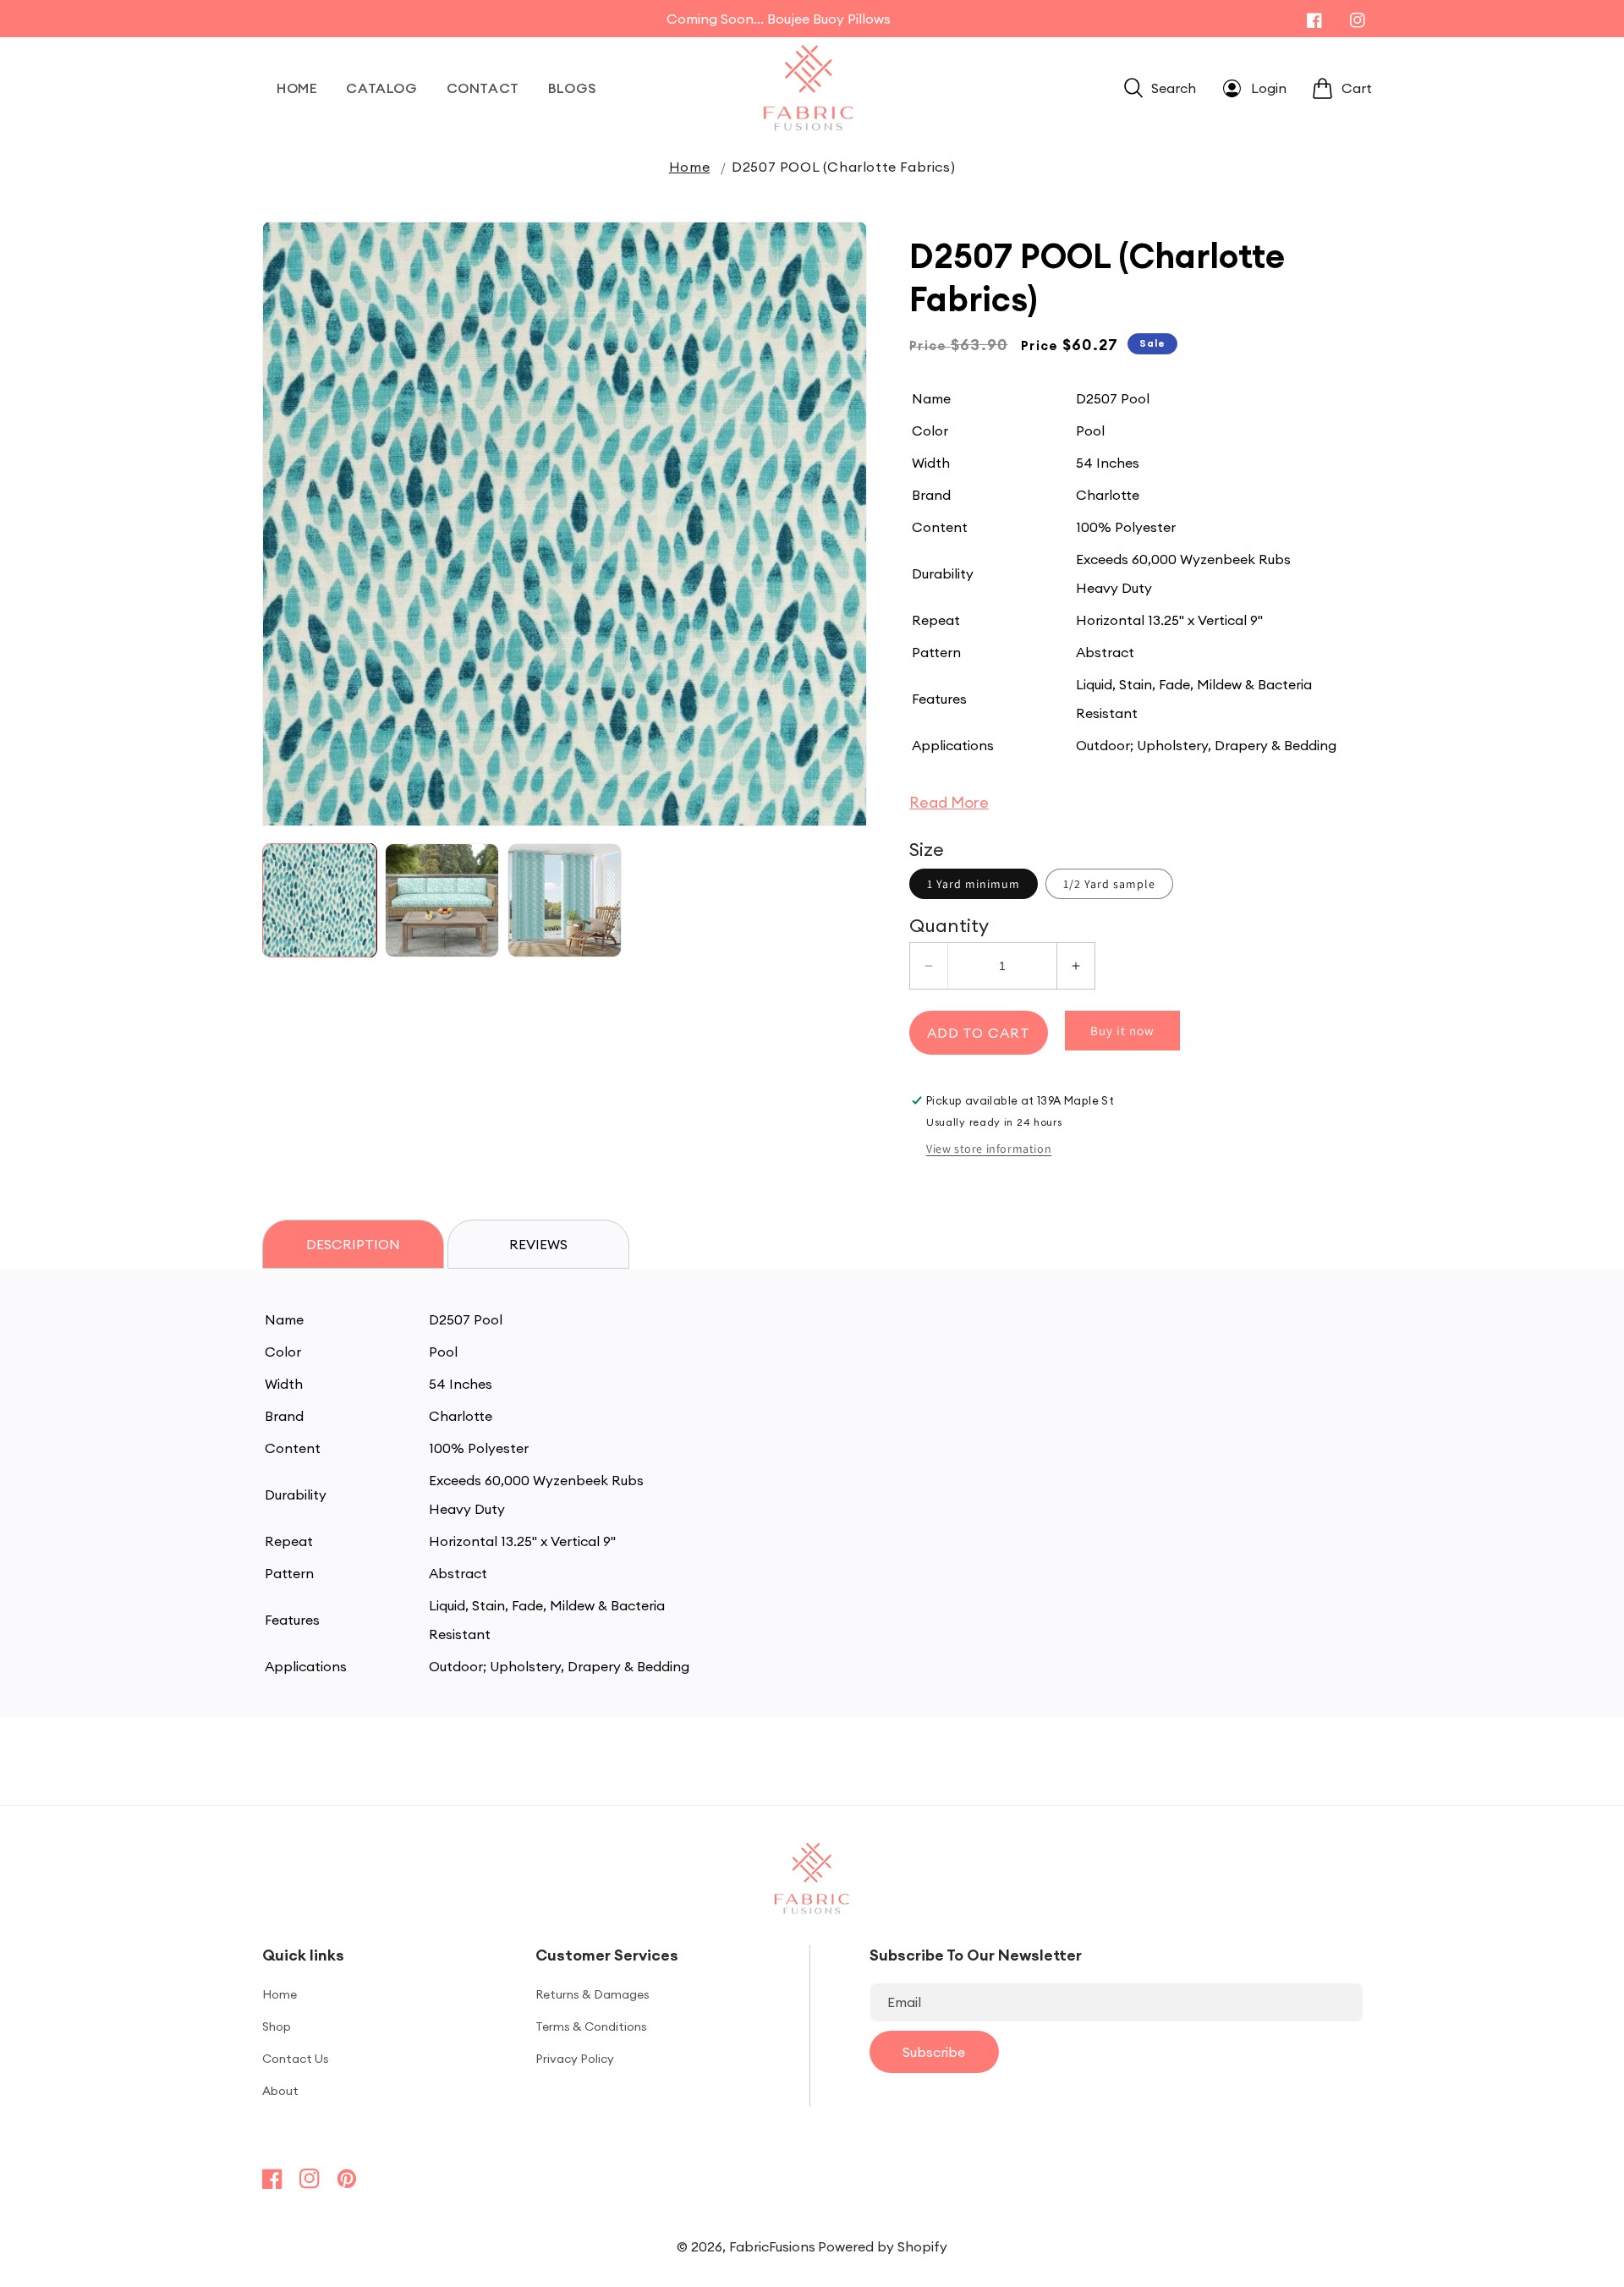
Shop (277, 2026)
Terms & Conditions (591, 2026)
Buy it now (1122, 1031)
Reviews (538, 1244)
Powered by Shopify (883, 2246)
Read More (949, 802)
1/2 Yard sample (1109, 884)
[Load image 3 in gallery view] (565, 900)
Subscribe (934, 2052)
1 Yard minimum (974, 884)
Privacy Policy (575, 2059)
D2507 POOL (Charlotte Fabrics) (843, 167)
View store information (989, 1149)
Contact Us (296, 2059)
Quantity (949, 925)
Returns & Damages (593, 1994)
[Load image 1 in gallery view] (319, 900)
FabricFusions (772, 2246)
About (280, 2091)
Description (353, 1244)
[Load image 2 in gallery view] (442, 900)
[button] (1160, 88)
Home (689, 167)
